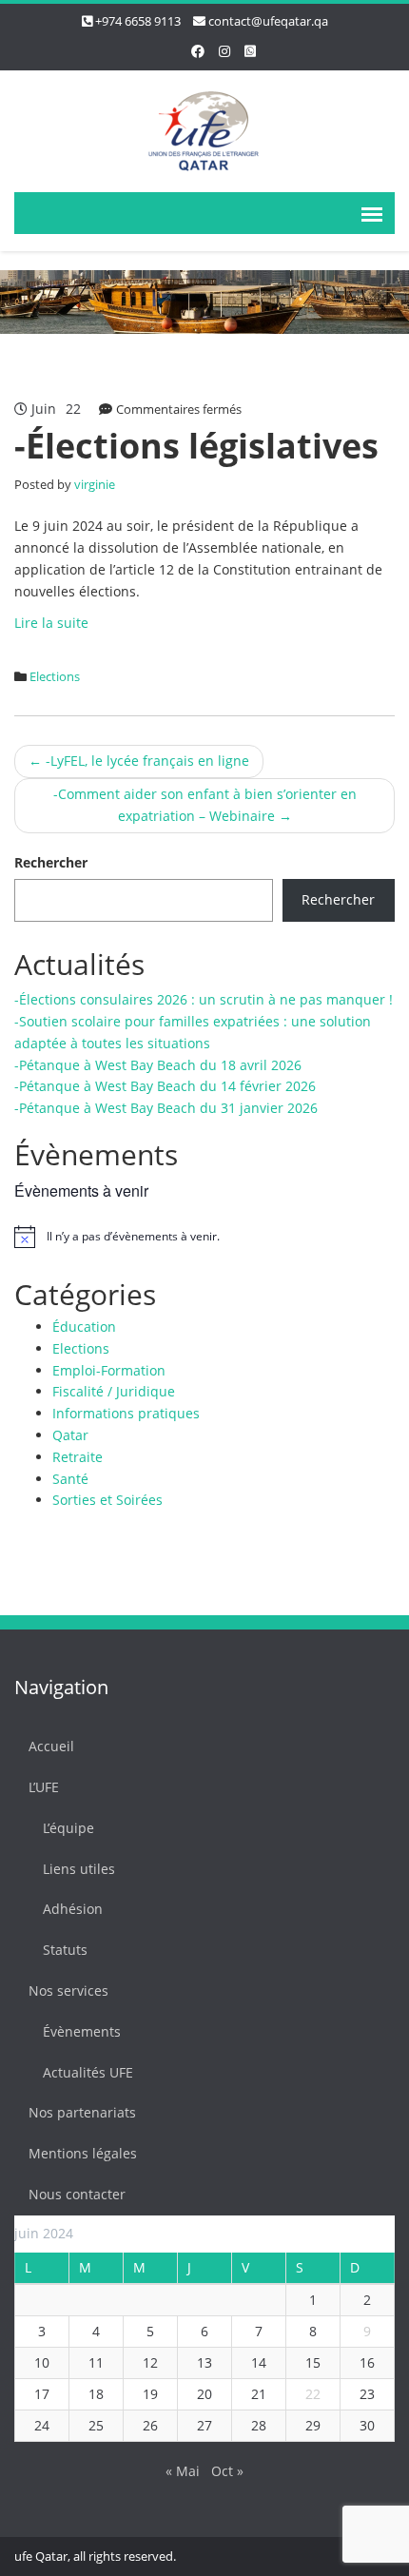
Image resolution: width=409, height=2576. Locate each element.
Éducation (84, 1327)
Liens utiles (79, 1869)
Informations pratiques (126, 1413)
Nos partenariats (82, 2112)
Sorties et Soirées (107, 1500)
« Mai (183, 2471)
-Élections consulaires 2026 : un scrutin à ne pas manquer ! (204, 999)
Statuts (65, 1950)
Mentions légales (83, 2153)
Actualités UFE (88, 2072)
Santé (70, 1479)
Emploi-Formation (109, 1370)
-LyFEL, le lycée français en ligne (139, 761)
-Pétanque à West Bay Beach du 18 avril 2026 (158, 1065)
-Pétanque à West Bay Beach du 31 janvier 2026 (166, 1108)
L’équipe (68, 1828)
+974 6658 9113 (138, 21)
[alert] (204, 1237)
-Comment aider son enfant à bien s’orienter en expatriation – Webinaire (205, 805)
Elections (55, 676)
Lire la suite (51, 623)
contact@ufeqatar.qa (268, 21)
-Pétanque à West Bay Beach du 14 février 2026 (165, 1086)
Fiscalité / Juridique (114, 1391)
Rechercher (51, 862)
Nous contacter (77, 2194)
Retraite (78, 1457)
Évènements (82, 2031)
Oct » (227, 2471)
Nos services (68, 1991)
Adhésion (73, 1909)
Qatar (70, 1435)
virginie (95, 484)
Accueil (51, 1746)
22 (313, 2394)
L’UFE (44, 1787)
